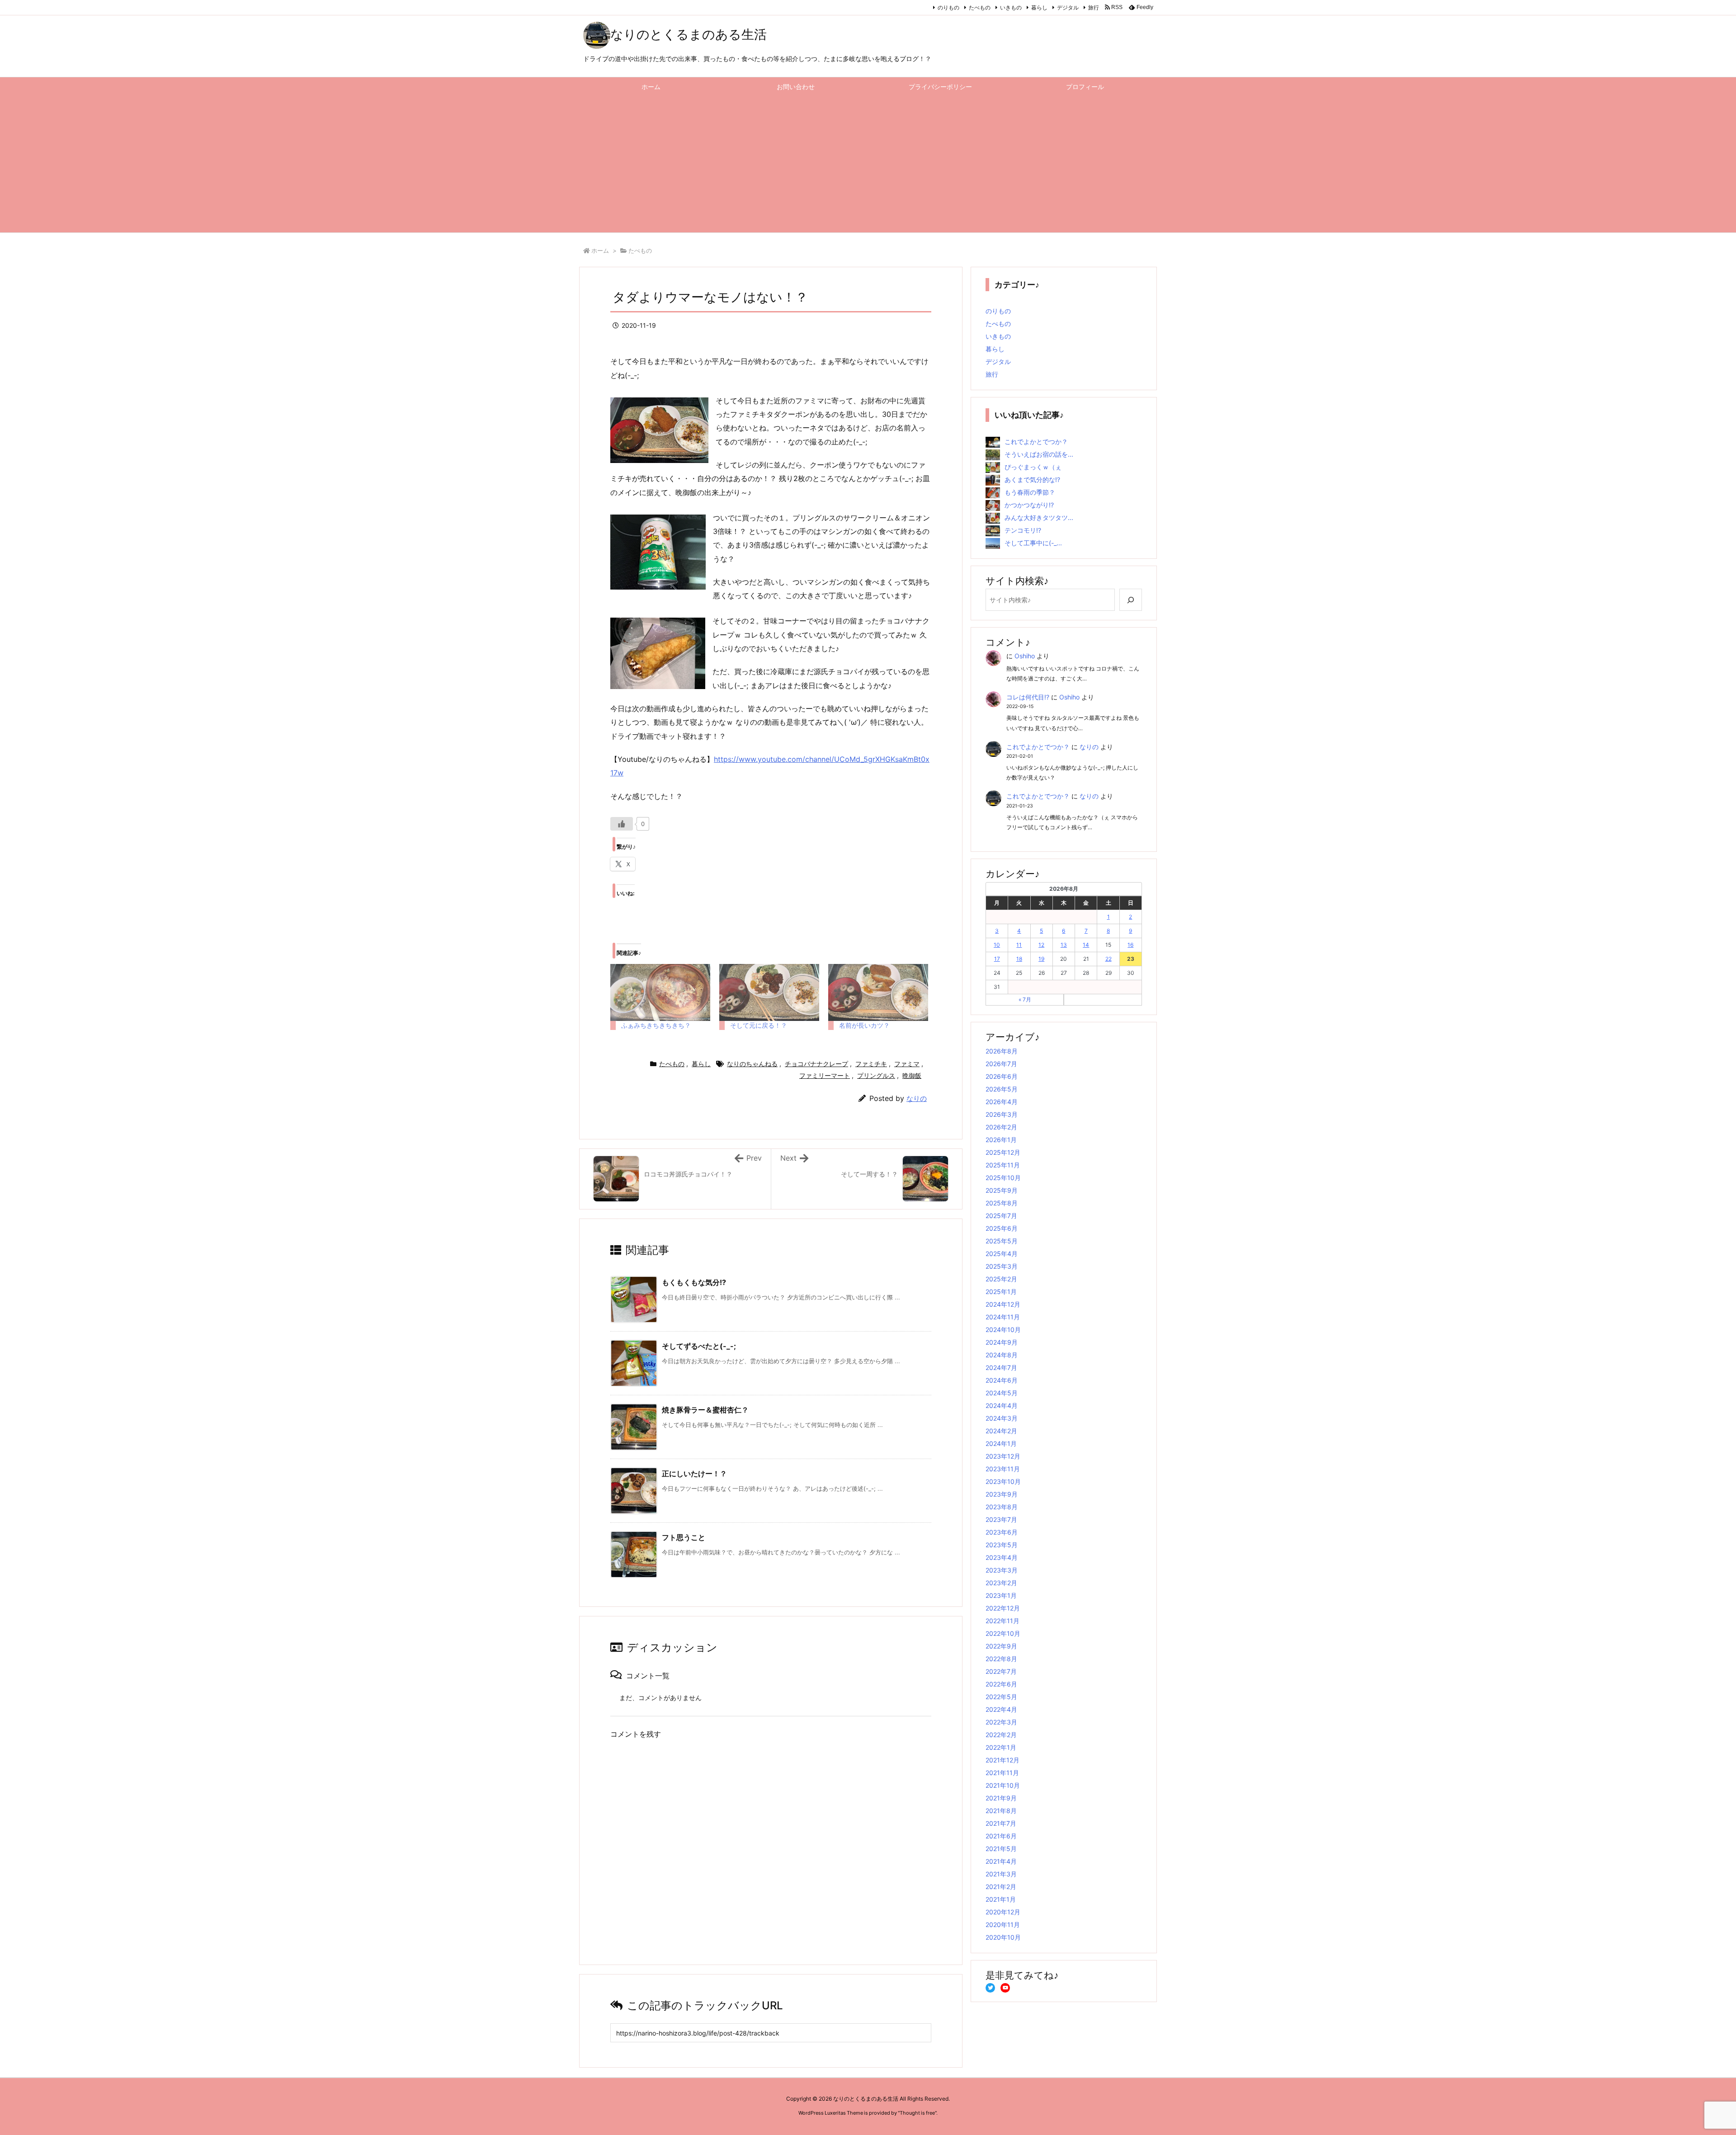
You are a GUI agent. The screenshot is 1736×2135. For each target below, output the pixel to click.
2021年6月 (1001, 1836)
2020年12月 (1003, 1912)
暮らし (1039, 7)
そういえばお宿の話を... (1039, 454)
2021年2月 (1001, 1887)
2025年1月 (1001, 1292)
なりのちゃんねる (752, 1064)
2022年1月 (1001, 1747)
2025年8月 (1002, 1203)
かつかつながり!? (1029, 505)
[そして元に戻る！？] (769, 992)
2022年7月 (1001, 1671)
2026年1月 (1001, 1140)
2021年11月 (1002, 1773)
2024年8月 (1002, 1355)
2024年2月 (1001, 1431)
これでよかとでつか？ (1036, 442)
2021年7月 (1001, 1823)
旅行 (1094, 7)
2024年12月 (1003, 1304)
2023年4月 (1002, 1557)
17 (997, 959)
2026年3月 (1002, 1114)
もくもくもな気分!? (694, 1282)
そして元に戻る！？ (759, 1025)
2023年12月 (1003, 1456)
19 (1041, 959)
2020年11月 (1003, 1925)
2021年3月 (1001, 1874)
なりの (917, 1098)
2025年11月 (1003, 1165)
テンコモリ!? (1023, 530)
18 (1019, 959)
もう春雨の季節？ (1030, 492)
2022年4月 (1001, 1709)
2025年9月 (1002, 1190)
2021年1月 (1001, 1899)
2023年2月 (1001, 1583)
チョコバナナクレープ (816, 1064)
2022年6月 (1001, 1684)
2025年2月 (1001, 1279)
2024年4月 (1002, 1405)
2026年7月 (1001, 1064)
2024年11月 (1003, 1317)
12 (1041, 945)
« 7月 (1025, 999)
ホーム (600, 250)
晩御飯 (912, 1075)
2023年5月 (1002, 1545)
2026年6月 (1002, 1076)
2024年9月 (1002, 1342)
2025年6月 (1002, 1228)
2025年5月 (1002, 1241)
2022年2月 (1001, 1735)
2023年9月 (1002, 1494)
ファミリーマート (825, 1075)
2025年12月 (1003, 1152)
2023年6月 (1002, 1532)
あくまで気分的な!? (1032, 479)
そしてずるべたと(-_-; (699, 1346)
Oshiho (1025, 656)
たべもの (980, 7)
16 (1130, 945)
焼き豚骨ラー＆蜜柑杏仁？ (705, 1410)
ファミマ (907, 1064)
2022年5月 (1001, 1697)
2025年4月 (1002, 1254)
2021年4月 (1001, 1861)
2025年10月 (1003, 1178)
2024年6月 (1002, 1380)
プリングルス (876, 1075)
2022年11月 (1002, 1621)
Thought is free (917, 2113)
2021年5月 (1001, 1849)
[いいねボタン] (622, 824)
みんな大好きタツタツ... (1039, 517)
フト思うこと (684, 1537)
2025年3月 (1002, 1266)
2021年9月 (1001, 1798)
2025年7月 (1001, 1216)
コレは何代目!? (1028, 697)
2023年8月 (1002, 1507)
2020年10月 (1003, 1937)
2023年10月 (1003, 1481)
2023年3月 (1002, 1570)
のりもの (948, 7)
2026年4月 (1002, 1102)
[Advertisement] (868, 165)
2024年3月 (1002, 1418)
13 (1064, 945)
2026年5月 (1002, 1089)
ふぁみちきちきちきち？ (656, 1025)
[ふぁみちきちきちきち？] (660, 992)
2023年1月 (1001, 1595)
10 (997, 945)
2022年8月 (1001, 1659)
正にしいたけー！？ (694, 1474)
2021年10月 (1003, 1785)
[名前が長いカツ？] (878, 992)
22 (1109, 959)
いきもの (1011, 7)
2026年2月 (1001, 1127)
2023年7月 (1001, 1519)
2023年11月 (1003, 1469)
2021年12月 (1002, 1760)
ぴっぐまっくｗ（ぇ (1033, 467)
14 (1086, 945)
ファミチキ (871, 1064)
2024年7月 (1001, 1367)
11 (1019, 945)
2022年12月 (1003, 1608)
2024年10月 (1003, 1330)
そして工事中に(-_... (1033, 543)
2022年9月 (1001, 1646)
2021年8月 (1001, 1811)
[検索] (1131, 600)
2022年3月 (1001, 1722)
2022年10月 (1003, 1633)
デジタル (1068, 7)
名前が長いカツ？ (864, 1025)
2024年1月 (1001, 1443)
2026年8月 (1002, 1051)
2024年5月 (1002, 1393)
